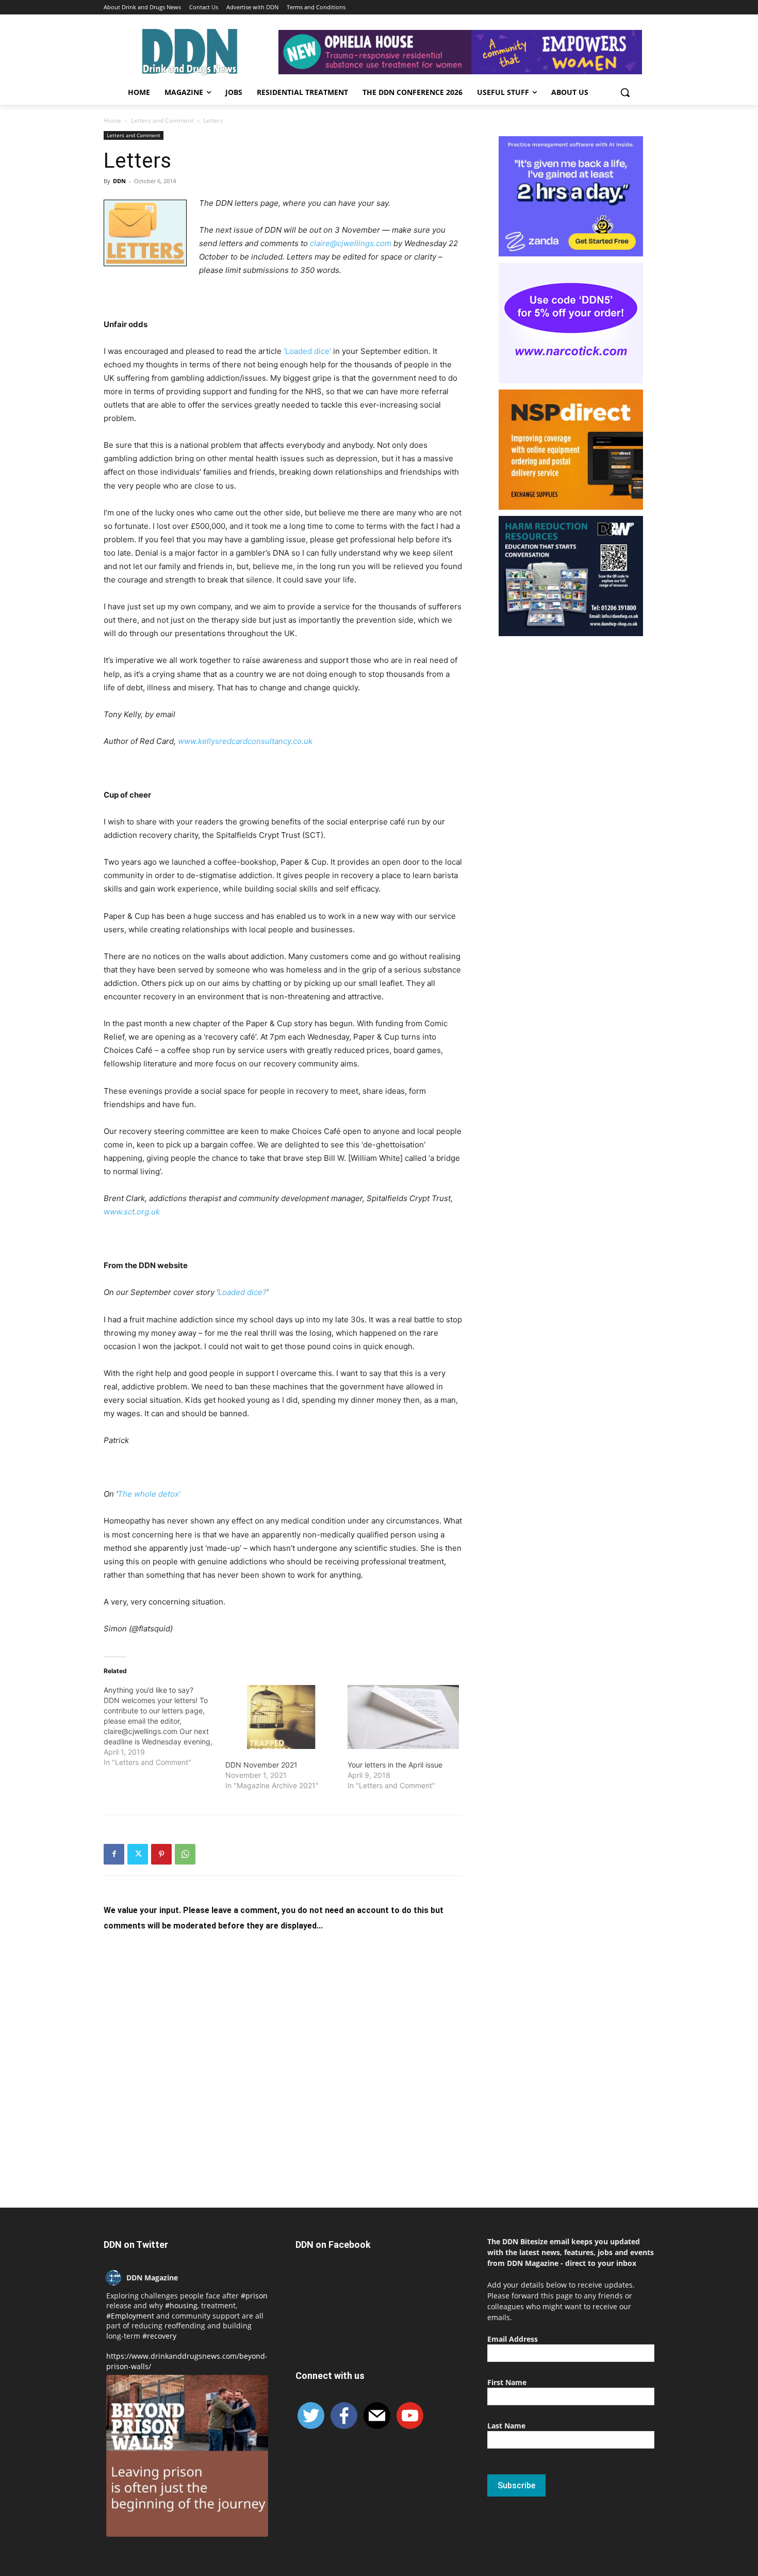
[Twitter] (138, 1854)
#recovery (159, 2336)
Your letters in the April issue (395, 1765)
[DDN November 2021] (281, 1717)
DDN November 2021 (261, 1765)
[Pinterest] (161, 1854)
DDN (119, 181)
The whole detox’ (149, 1494)
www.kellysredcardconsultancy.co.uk (245, 741)
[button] (625, 92)
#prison (254, 2296)
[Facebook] (114, 1854)
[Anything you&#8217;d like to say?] (164, 1726)
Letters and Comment (162, 120)
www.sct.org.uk (132, 1212)
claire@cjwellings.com (352, 243)
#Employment (130, 2316)
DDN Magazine (152, 2278)
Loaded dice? (242, 1292)
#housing (181, 2305)
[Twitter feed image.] (187, 2456)
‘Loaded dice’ (308, 351)
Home (112, 120)
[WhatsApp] (185, 1854)
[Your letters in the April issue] (403, 1717)
